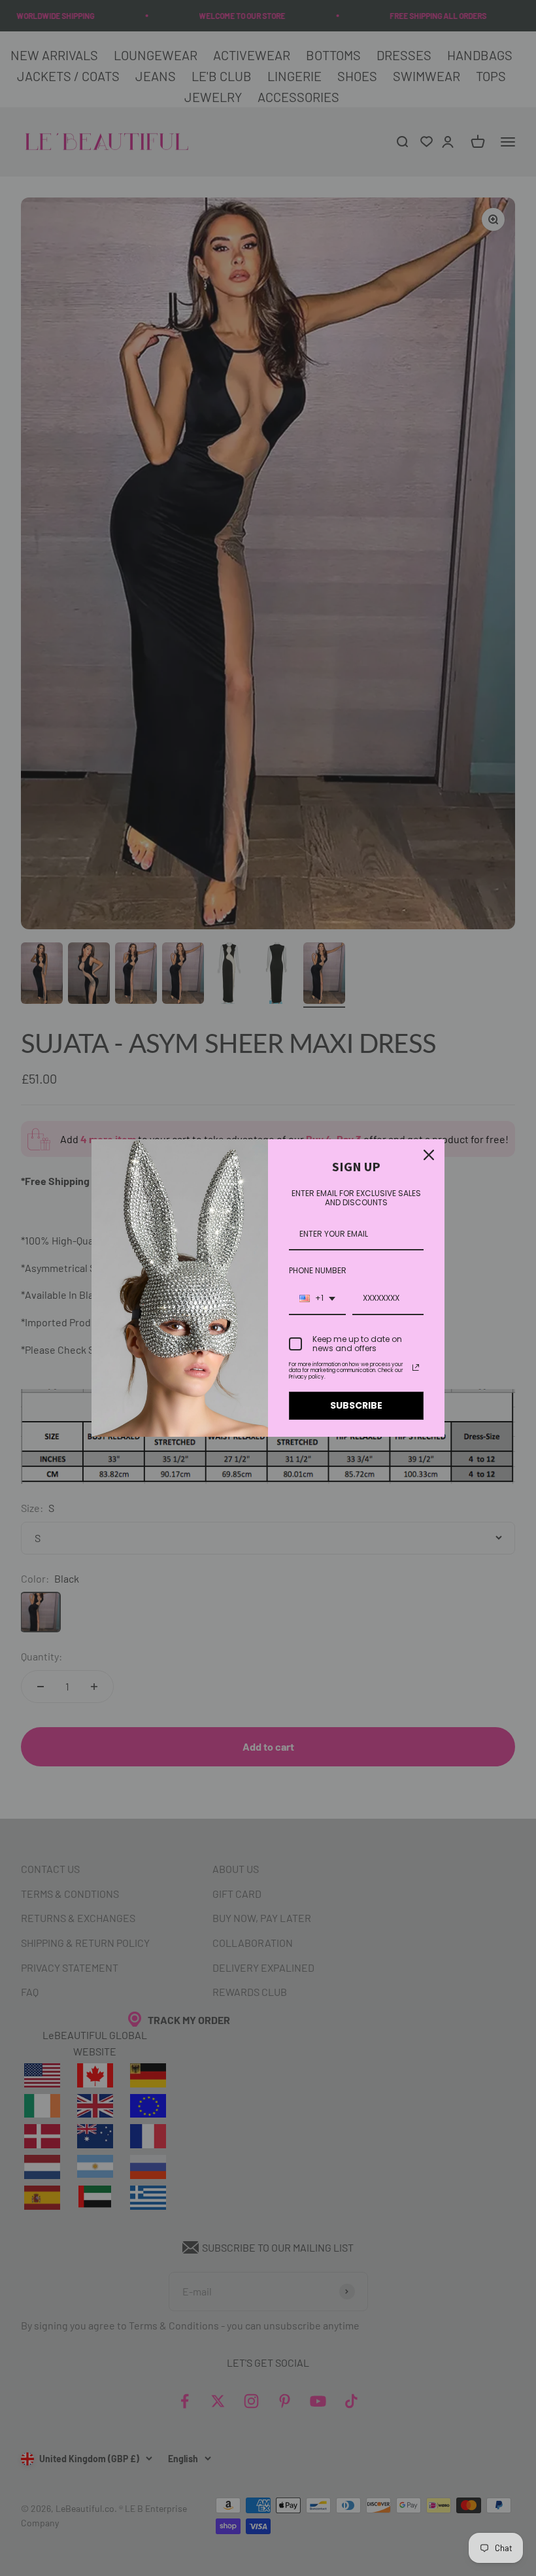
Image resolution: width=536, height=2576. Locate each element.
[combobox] (317, 1299)
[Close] (429, 1155)
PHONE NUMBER (318, 1270)
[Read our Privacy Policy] (416, 1367)
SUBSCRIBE (356, 1405)
